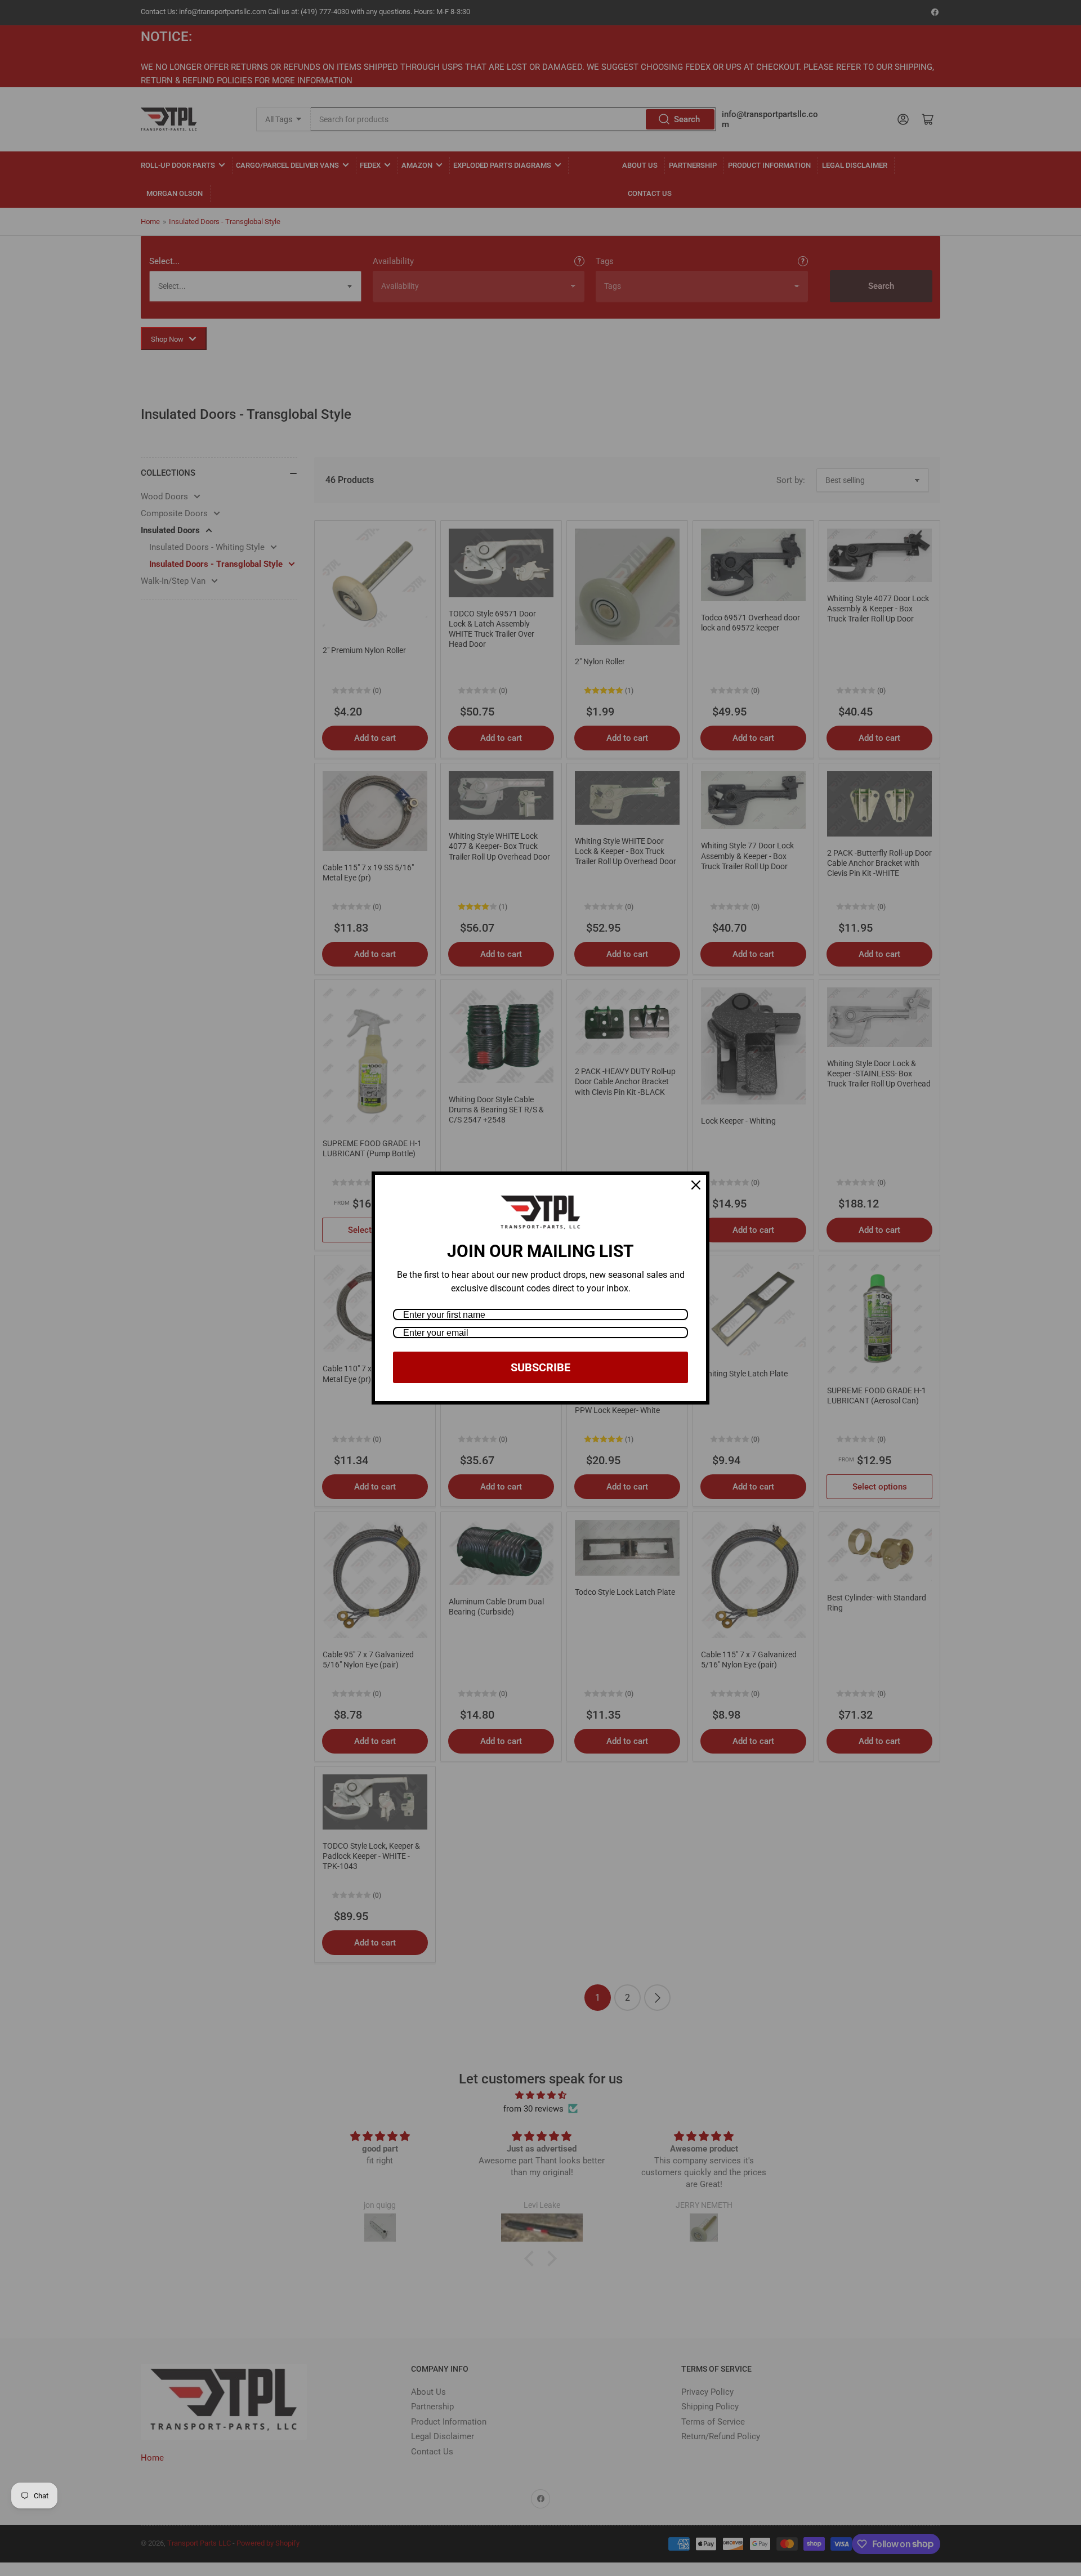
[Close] (696, 1185)
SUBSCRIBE (540, 1367)
